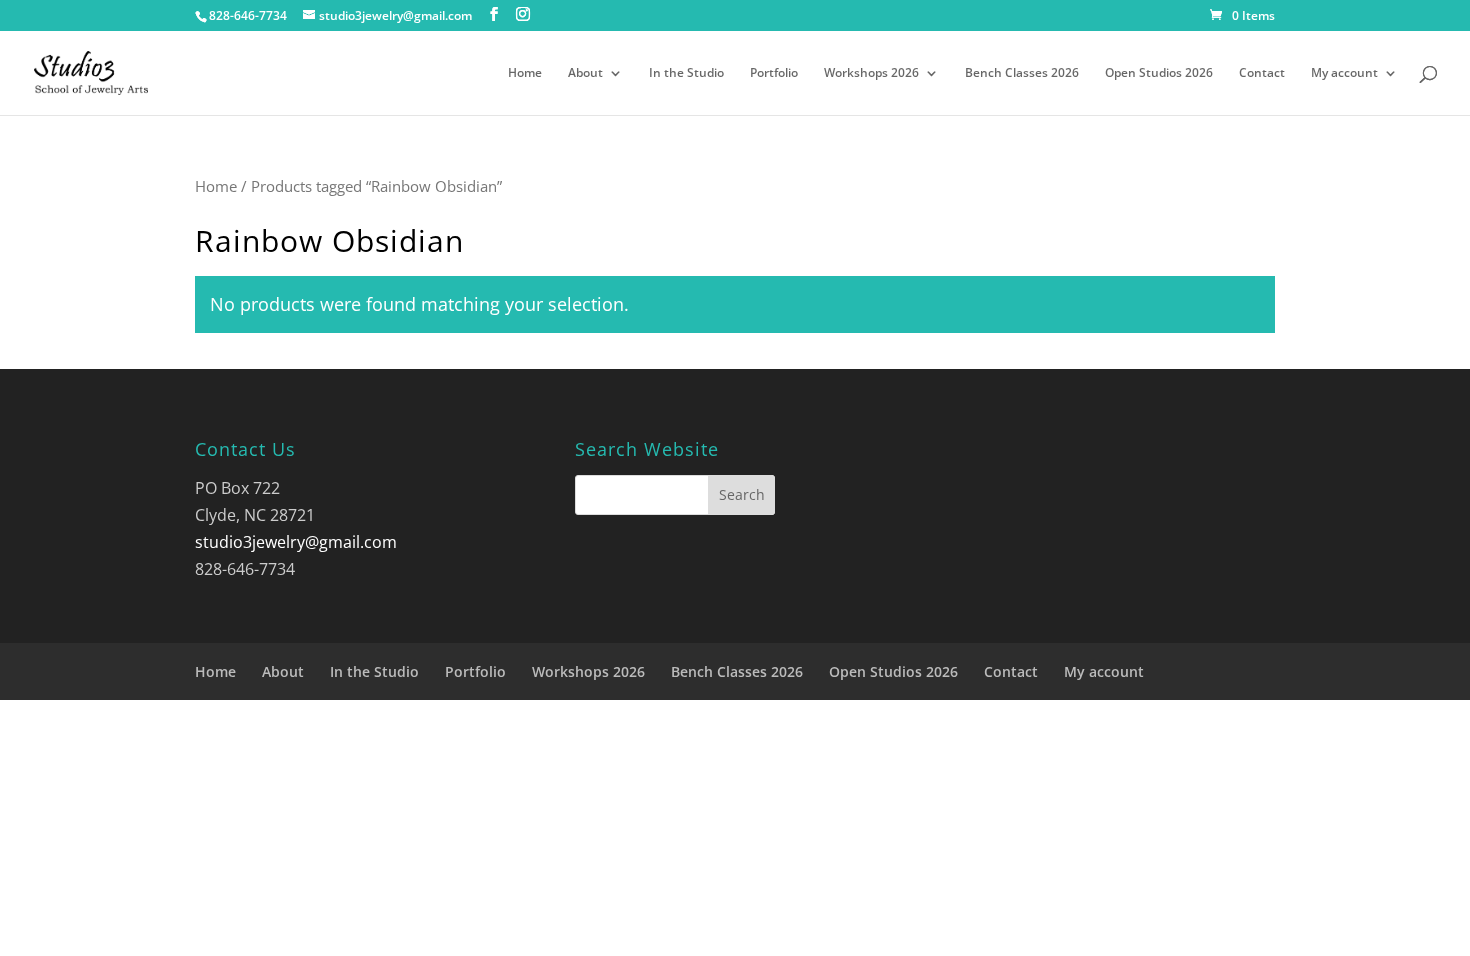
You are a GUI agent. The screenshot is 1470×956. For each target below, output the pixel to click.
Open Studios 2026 (1159, 73)
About (585, 73)
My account (1344, 73)
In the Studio (686, 73)
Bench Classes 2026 (1022, 73)
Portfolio (774, 73)
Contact (1262, 73)
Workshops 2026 (871, 73)
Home (525, 73)
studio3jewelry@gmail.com (296, 542)
